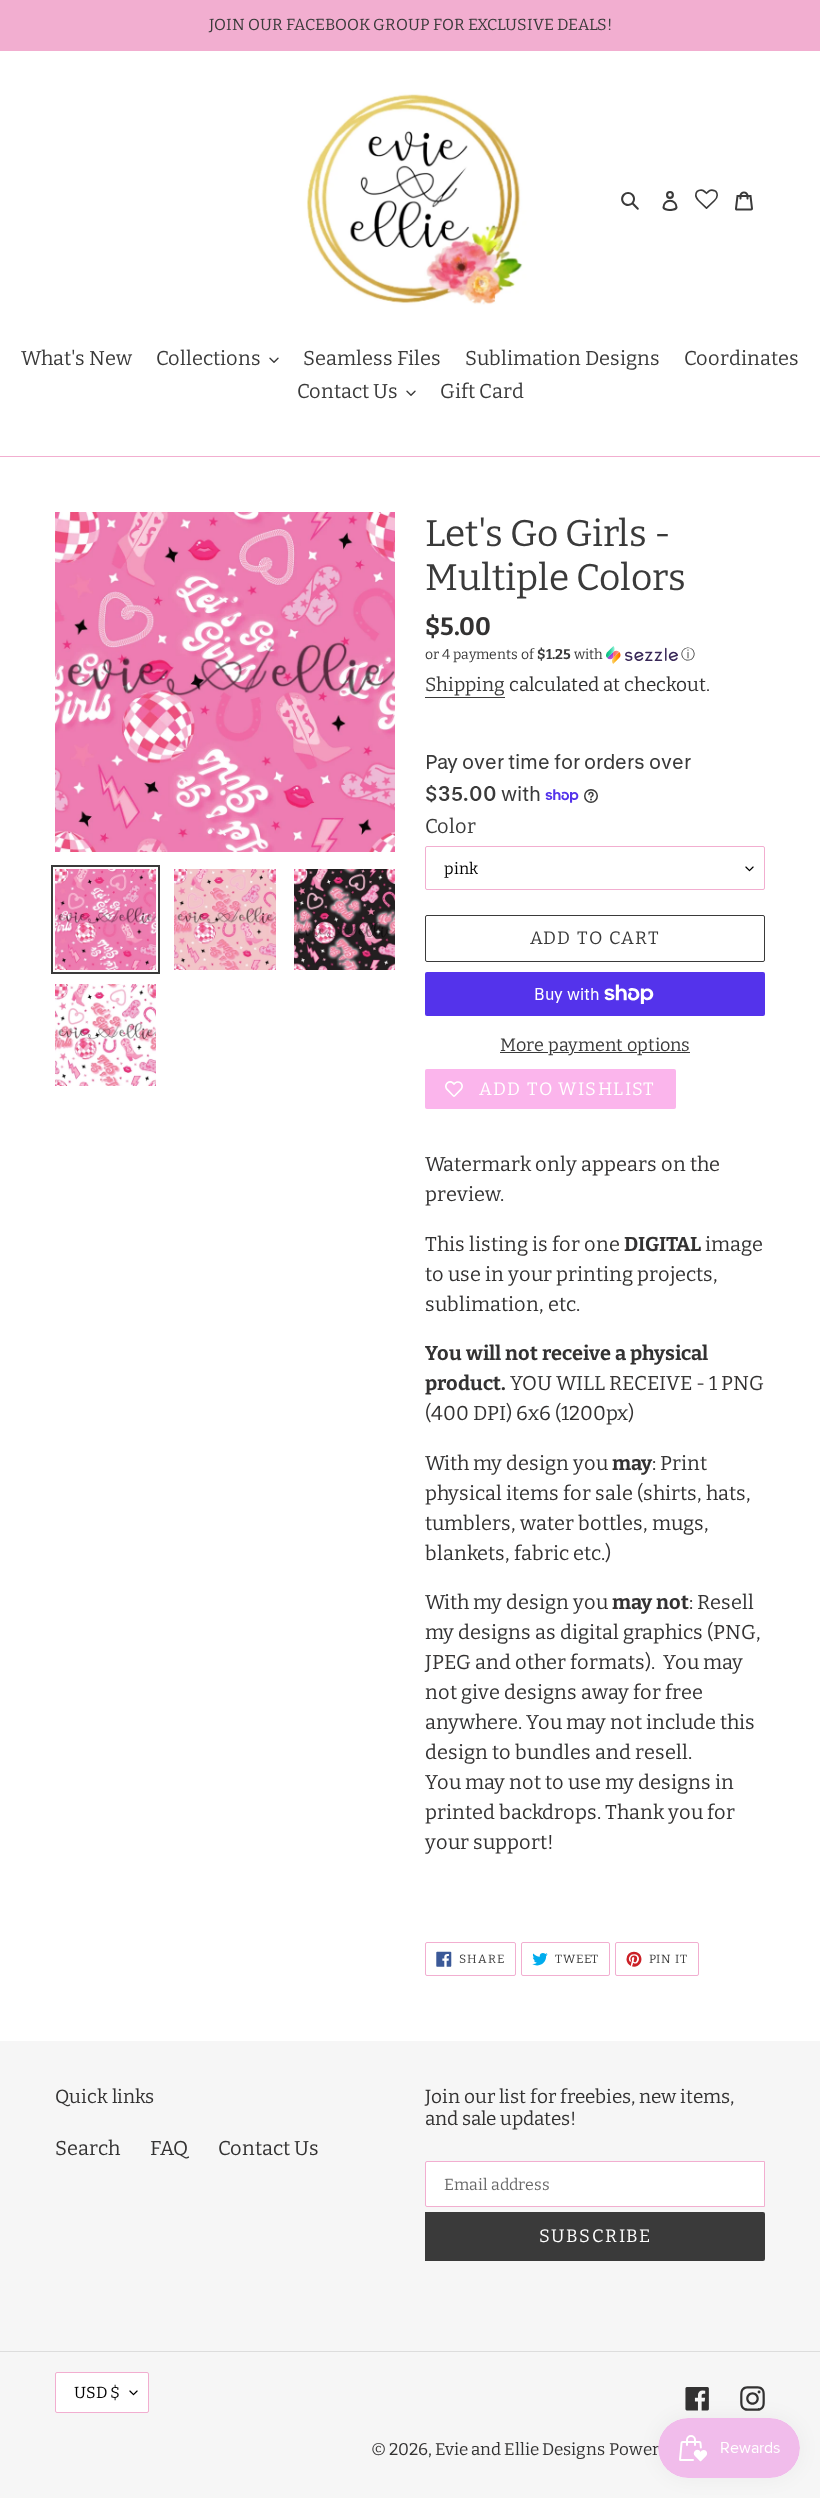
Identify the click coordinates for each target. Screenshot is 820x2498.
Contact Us (268, 2148)
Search (87, 2148)
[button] (560, 655)
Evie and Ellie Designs (520, 2449)
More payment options (595, 1045)
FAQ (169, 2148)
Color (450, 826)
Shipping (465, 684)
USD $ (97, 2392)
